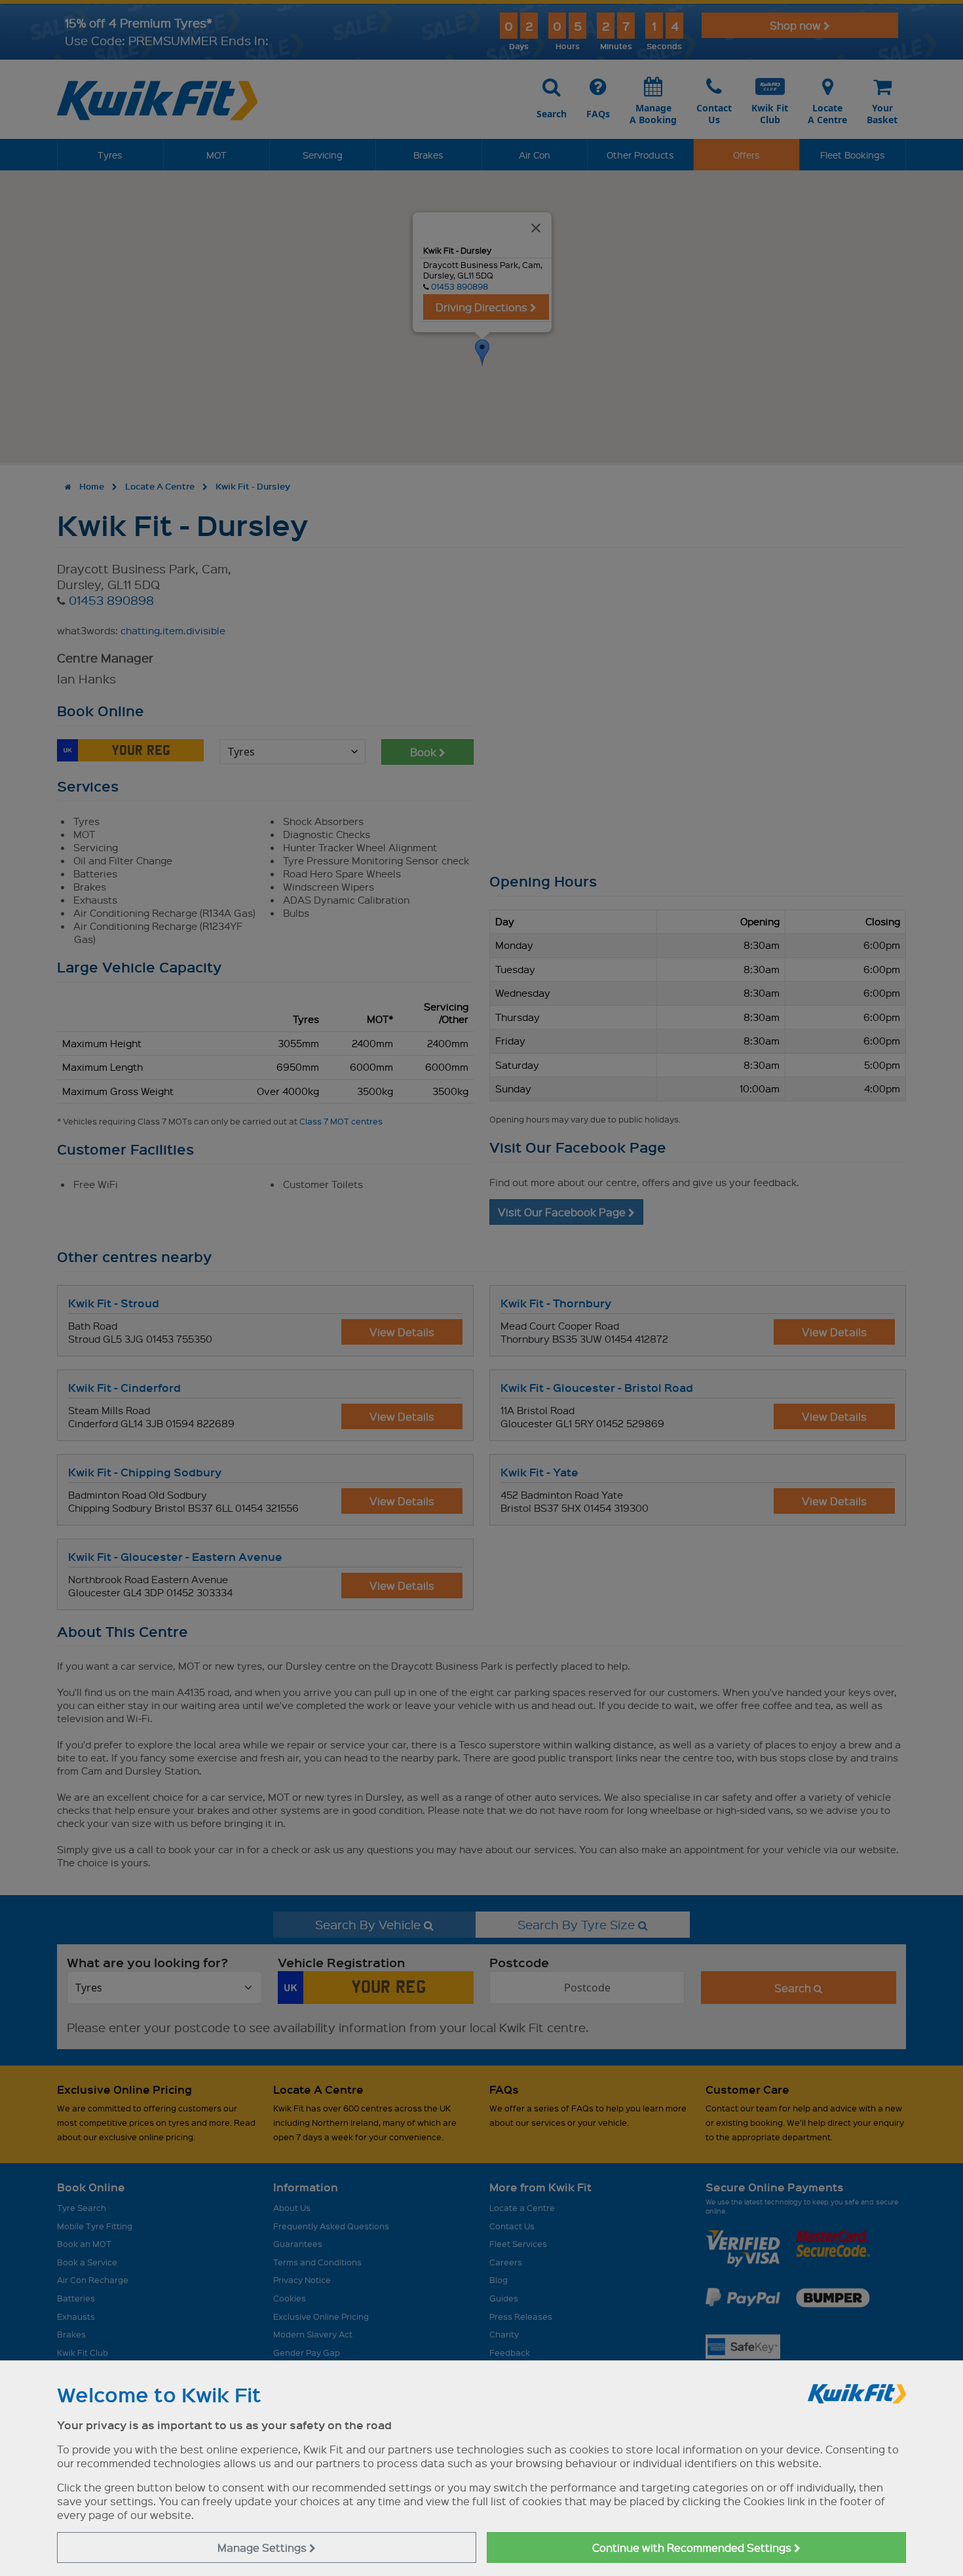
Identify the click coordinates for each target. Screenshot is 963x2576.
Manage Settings (263, 2547)
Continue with (693, 2547)
